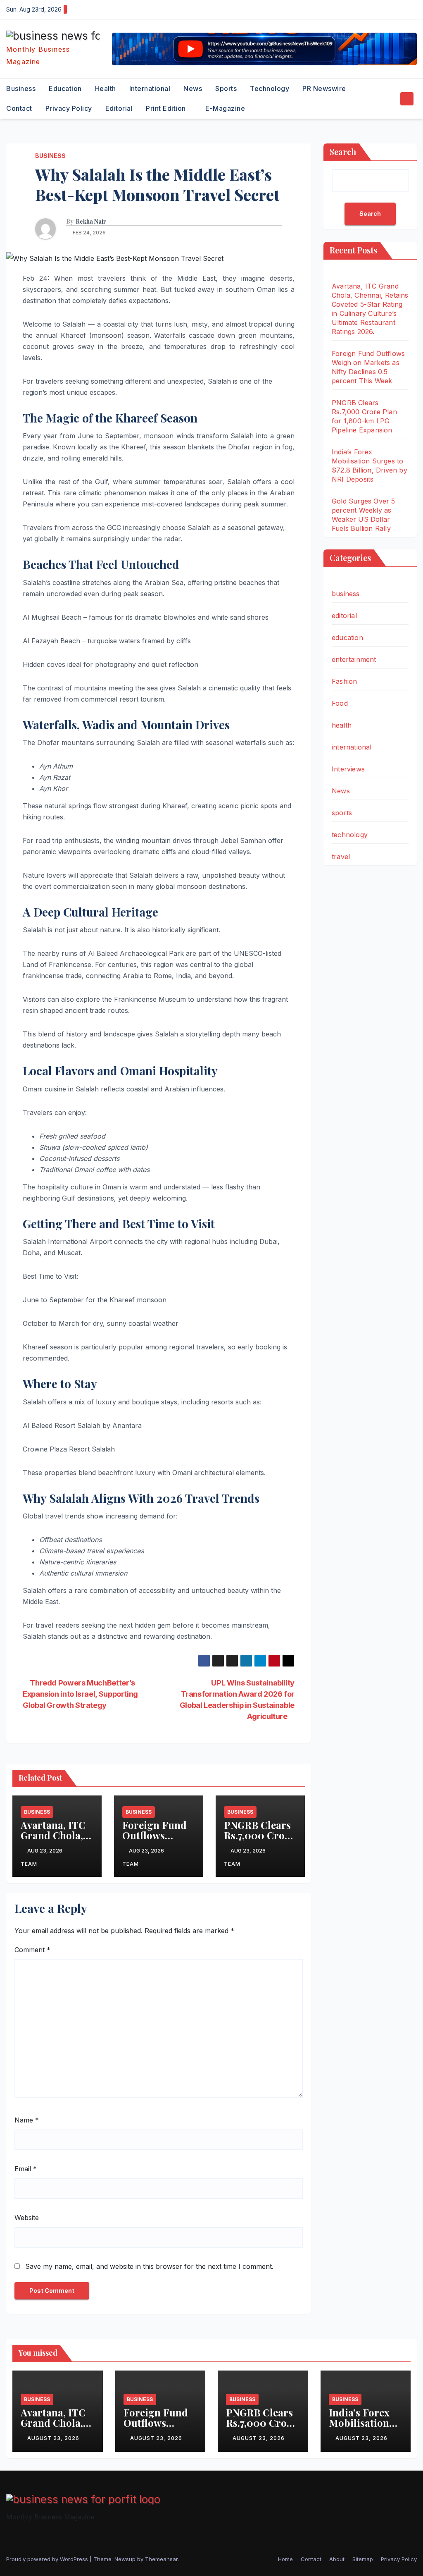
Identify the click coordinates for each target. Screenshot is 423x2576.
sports (226, 88)
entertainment (354, 659)
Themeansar (161, 2559)
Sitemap (363, 2559)
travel (341, 857)
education (65, 88)
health (106, 88)
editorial (119, 108)
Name (27, 2120)
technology (270, 88)
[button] (392, 99)
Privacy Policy (69, 108)
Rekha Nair (91, 222)
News (193, 88)
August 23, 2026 (53, 2438)
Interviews (348, 769)
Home (285, 2559)
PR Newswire (324, 88)
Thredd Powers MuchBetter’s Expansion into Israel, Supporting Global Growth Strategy (80, 1694)
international (150, 88)
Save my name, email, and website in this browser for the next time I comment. (149, 2266)
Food (340, 703)
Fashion (344, 681)
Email (26, 2169)
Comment (32, 1950)
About (337, 2559)
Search (343, 152)
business (21, 88)
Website (27, 2218)
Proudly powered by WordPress (48, 2559)
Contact (19, 108)
